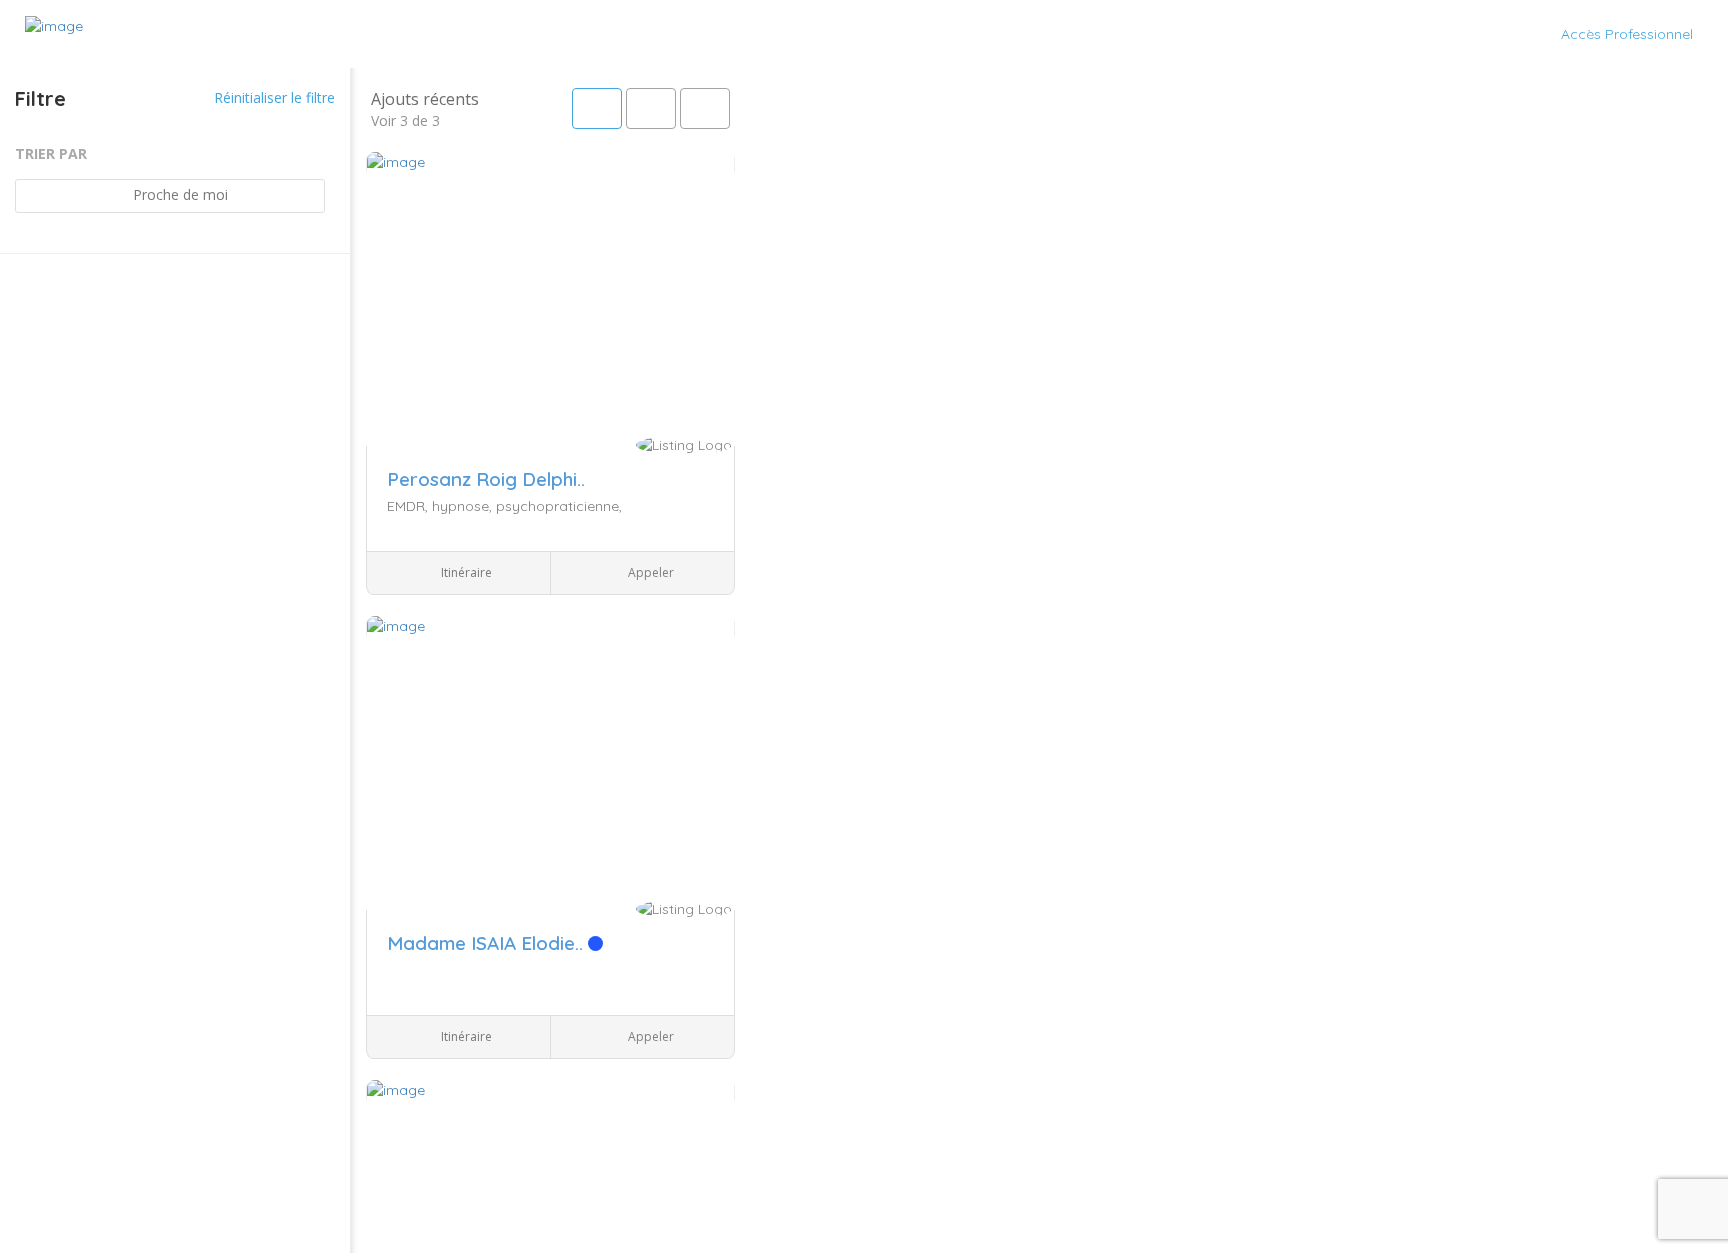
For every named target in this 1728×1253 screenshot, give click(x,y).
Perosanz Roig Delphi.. (486, 479)
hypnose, (464, 506)
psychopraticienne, (559, 506)
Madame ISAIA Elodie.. (487, 943)
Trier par (51, 153)
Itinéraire (465, 572)
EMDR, (409, 506)
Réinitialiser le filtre (272, 97)
